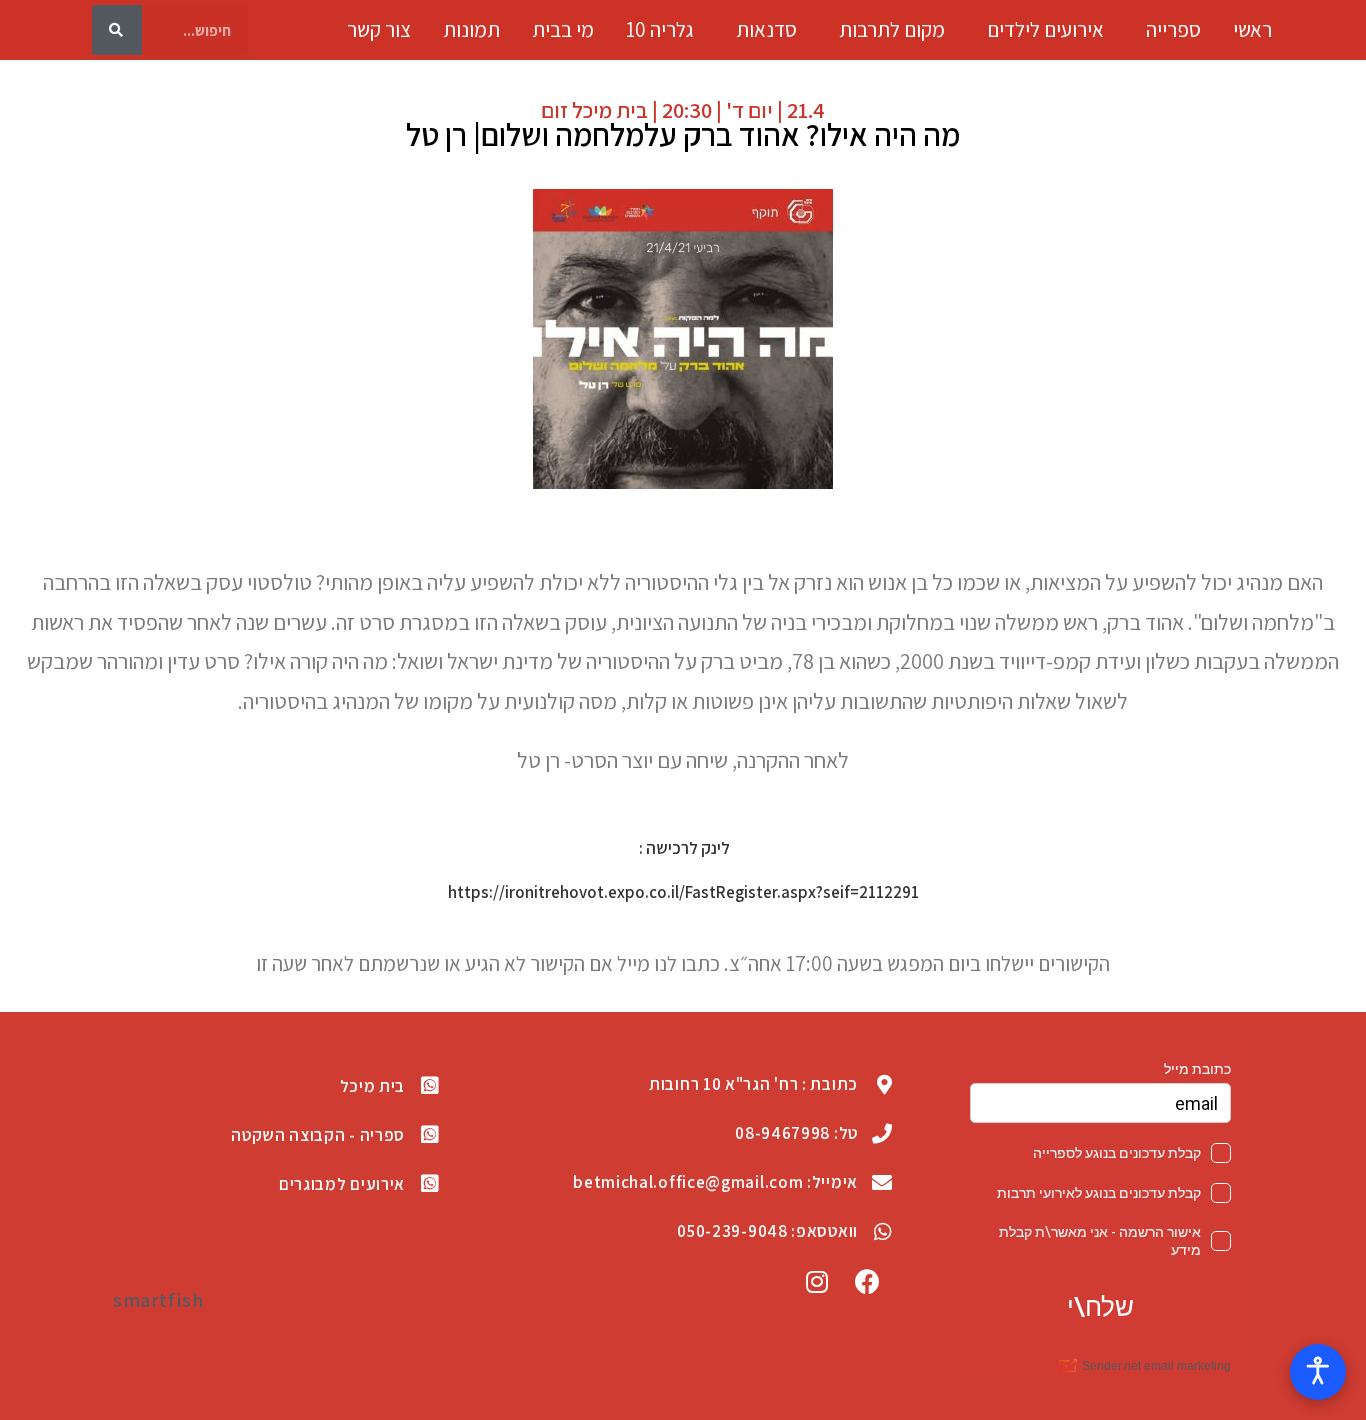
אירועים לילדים (1045, 30)
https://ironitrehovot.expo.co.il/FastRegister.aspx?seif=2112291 (683, 892)
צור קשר (379, 30)
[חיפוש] (117, 30)
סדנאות (766, 30)
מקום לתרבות (892, 30)
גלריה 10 (660, 30)
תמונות (471, 30)
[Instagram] (817, 1282)
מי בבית (563, 30)
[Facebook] (868, 1282)
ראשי (1252, 30)
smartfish (158, 1300)
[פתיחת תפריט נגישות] (1318, 1372)
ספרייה (1173, 30)
